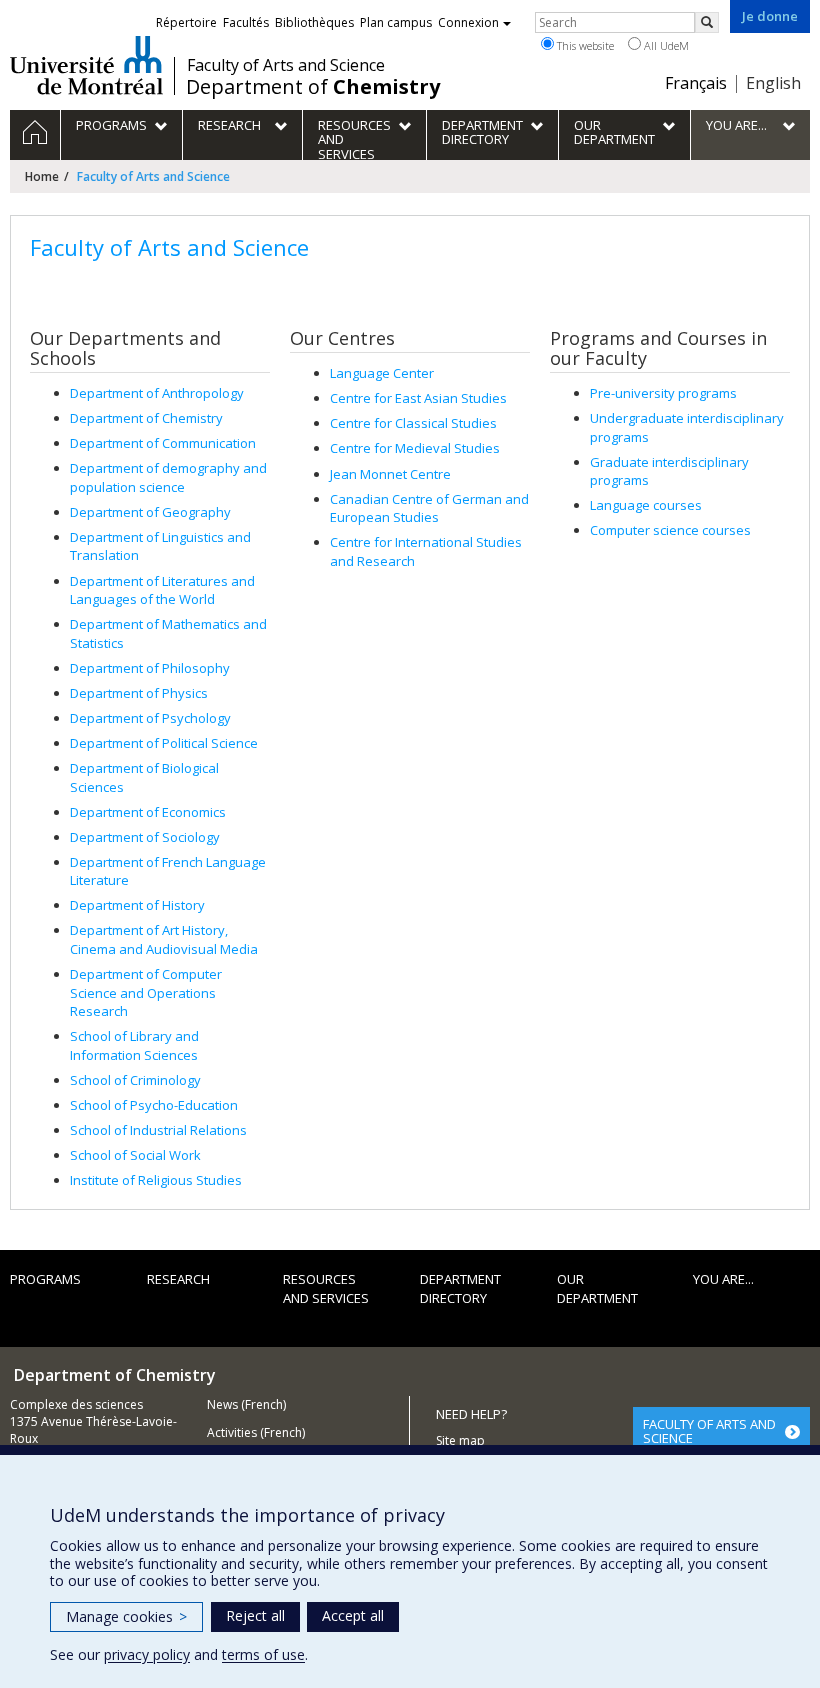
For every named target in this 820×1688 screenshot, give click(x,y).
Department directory (460, 1288)
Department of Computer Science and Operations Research (146, 992)
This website (584, 45)
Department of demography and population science (168, 477)
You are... (723, 1279)
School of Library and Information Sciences (134, 1045)
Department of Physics (139, 693)
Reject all (255, 1615)
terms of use (263, 1654)
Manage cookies (126, 1616)
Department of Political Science (164, 743)
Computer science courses (670, 530)
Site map (460, 1440)
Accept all (353, 1615)
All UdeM (665, 45)
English (773, 83)
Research (178, 1279)
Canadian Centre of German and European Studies (429, 508)
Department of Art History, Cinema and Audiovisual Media (164, 939)
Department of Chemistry (146, 418)
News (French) (246, 1404)
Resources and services (326, 1288)
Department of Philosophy (150, 668)
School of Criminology (135, 1080)
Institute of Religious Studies (156, 1180)
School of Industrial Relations (158, 1130)
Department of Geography (150, 512)
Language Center (382, 373)
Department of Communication (163, 443)
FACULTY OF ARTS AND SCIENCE (709, 1431)
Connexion (468, 22)
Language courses (646, 505)
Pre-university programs (663, 393)
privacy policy (147, 1654)
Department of (313, 87)
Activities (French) (256, 1432)
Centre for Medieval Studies (415, 448)
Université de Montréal (86, 65)
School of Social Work (135, 1155)
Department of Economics (148, 812)
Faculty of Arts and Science (286, 65)
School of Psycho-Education (154, 1105)
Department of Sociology (145, 837)
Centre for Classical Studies (413, 423)
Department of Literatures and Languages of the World (162, 590)
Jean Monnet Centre (390, 474)
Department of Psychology (150, 718)
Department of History (137, 905)
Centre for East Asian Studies (418, 398)
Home (42, 176)
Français (696, 83)
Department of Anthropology (157, 393)
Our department (597, 1288)
